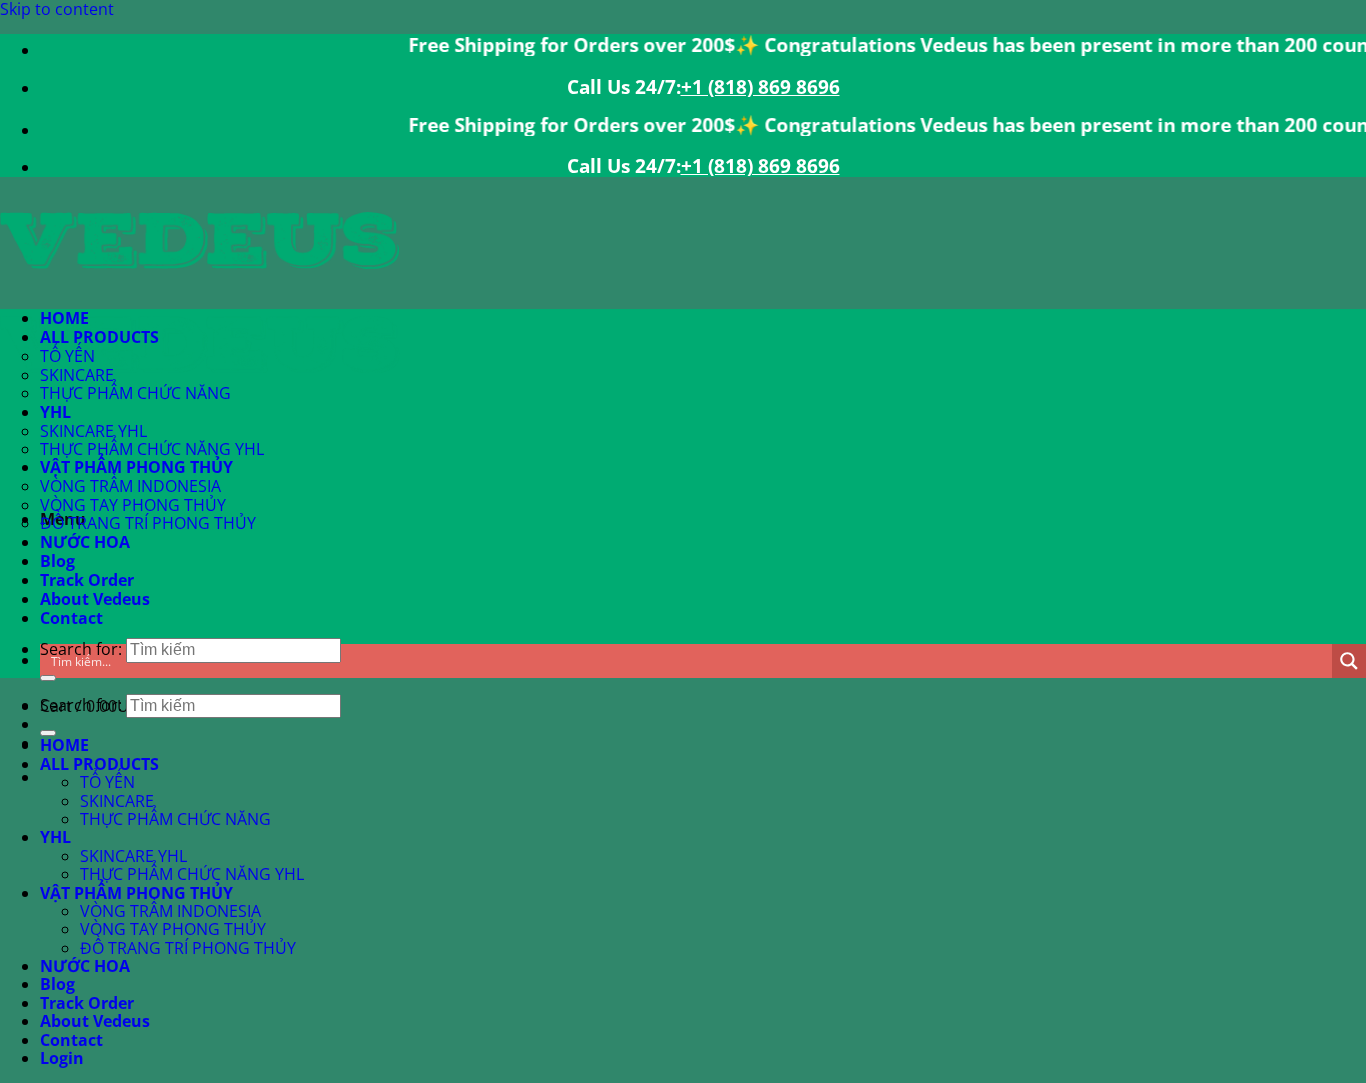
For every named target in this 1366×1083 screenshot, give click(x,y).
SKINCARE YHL (93, 431)
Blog (57, 561)
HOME (64, 318)
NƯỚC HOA (85, 542)
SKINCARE (77, 375)
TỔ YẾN (67, 356)
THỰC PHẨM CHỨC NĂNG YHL (152, 449)
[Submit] (48, 678)
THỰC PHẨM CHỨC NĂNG (135, 393)
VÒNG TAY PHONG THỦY (133, 505)
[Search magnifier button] (1349, 661)
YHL (55, 412)
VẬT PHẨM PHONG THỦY (136, 467)
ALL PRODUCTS (99, 337)
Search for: (81, 705)
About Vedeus (95, 599)
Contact (71, 618)
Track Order (87, 580)
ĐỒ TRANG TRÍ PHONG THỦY (148, 523)
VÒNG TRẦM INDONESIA (130, 486)
